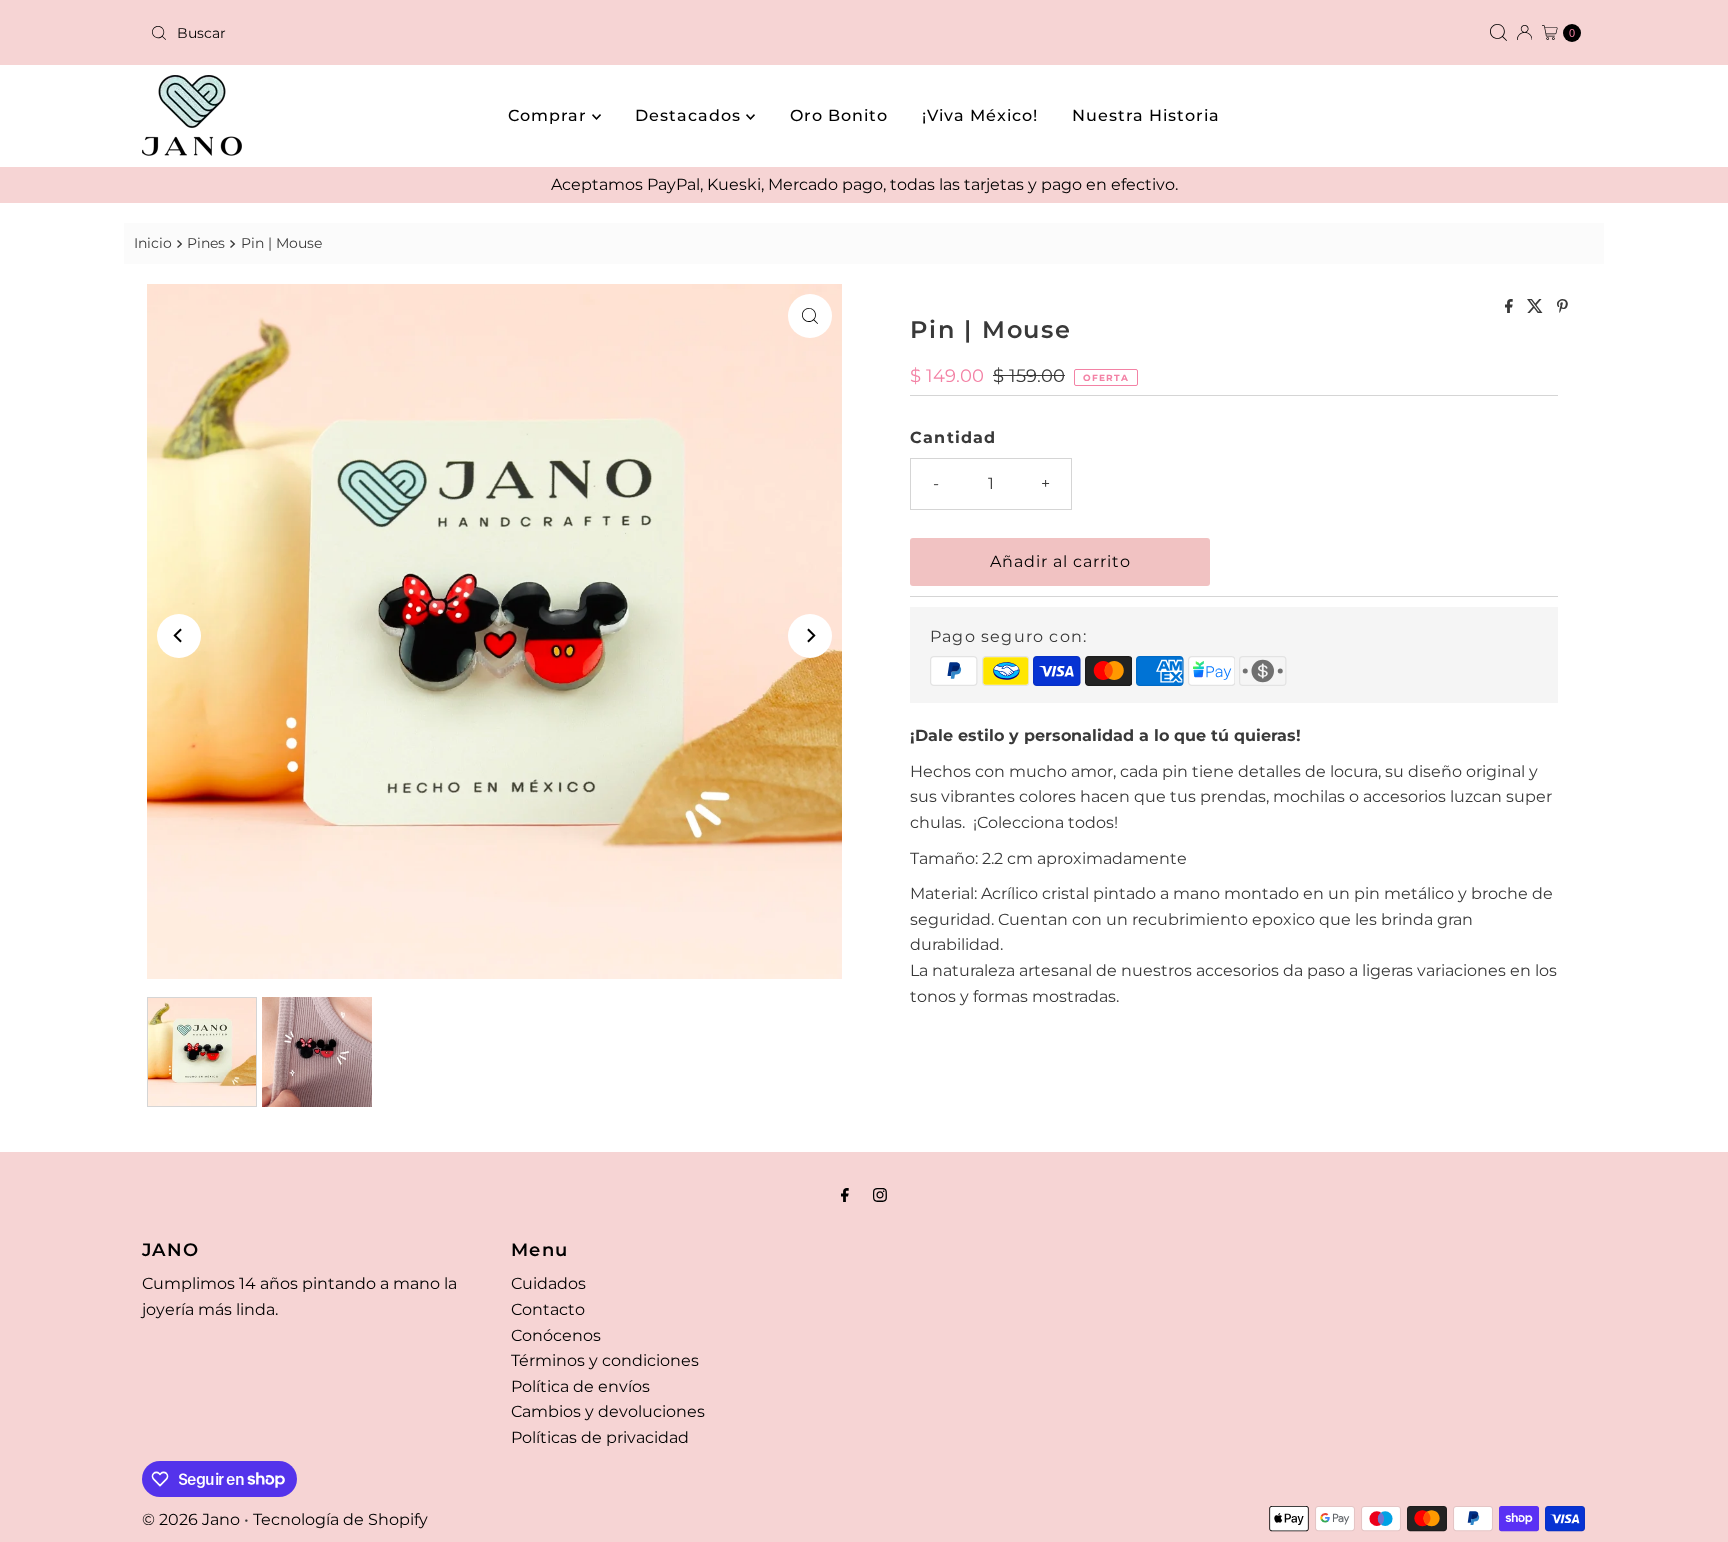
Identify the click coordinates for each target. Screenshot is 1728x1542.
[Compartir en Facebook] (1511, 307)
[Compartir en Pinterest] (1562, 307)
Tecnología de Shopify (340, 1519)
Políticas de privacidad (600, 1437)
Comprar (550, 115)
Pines (206, 243)
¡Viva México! (980, 115)
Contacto (548, 1309)
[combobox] (499, 33)
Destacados (690, 115)
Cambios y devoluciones (608, 1411)
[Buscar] (1498, 32)
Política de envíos (580, 1386)
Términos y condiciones (605, 1360)
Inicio (153, 243)
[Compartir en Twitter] (1537, 307)
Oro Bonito (839, 115)
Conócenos (556, 1335)
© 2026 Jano (191, 1519)
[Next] (810, 636)
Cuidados (548, 1283)
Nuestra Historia (1146, 115)
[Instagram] (880, 1195)
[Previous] (179, 636)
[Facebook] (845, 1195)
